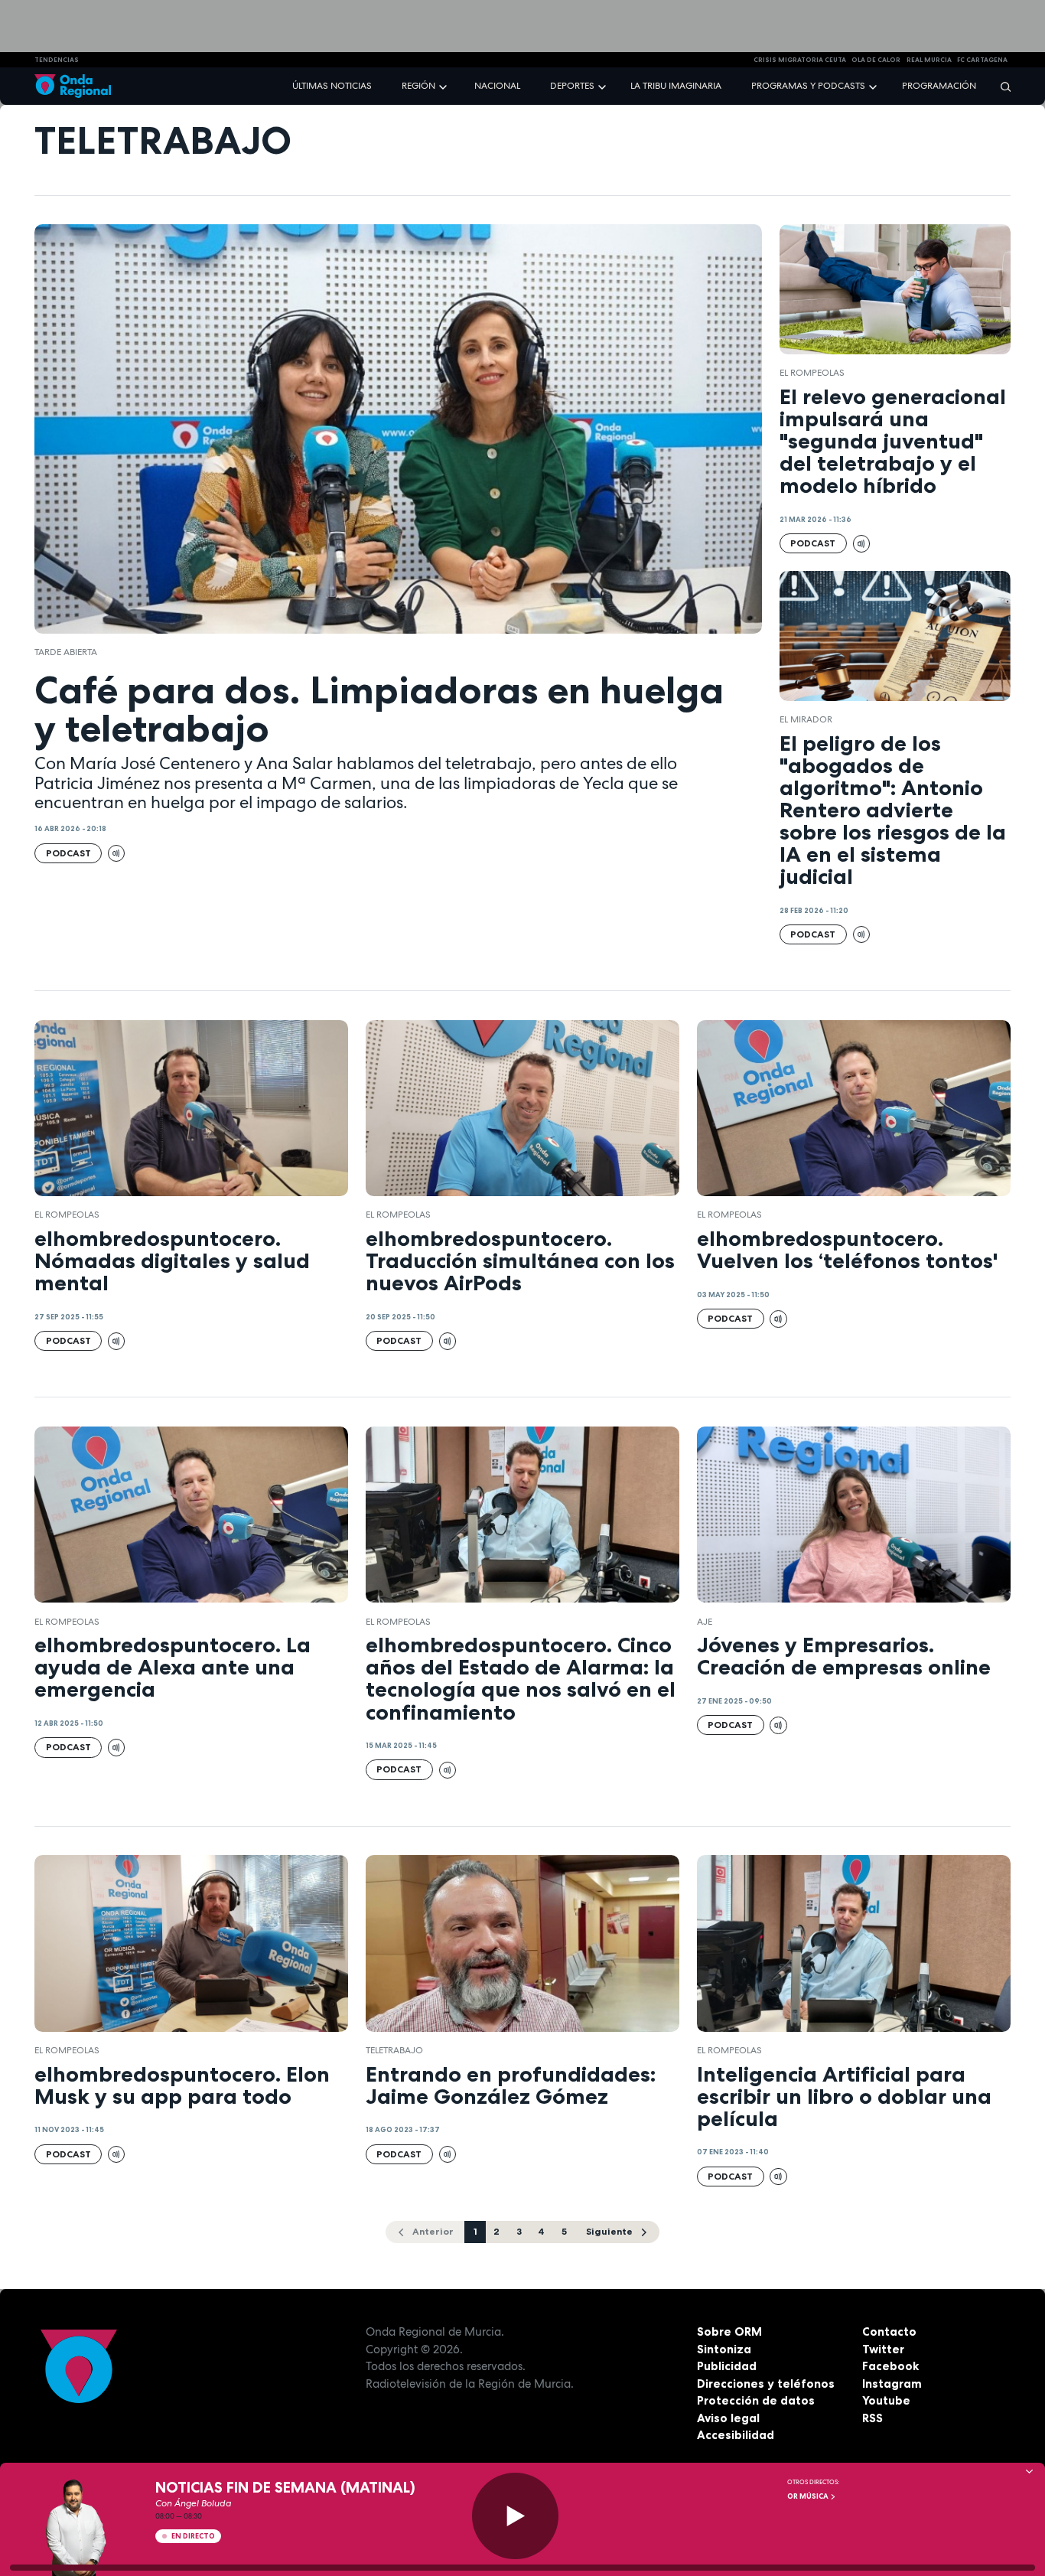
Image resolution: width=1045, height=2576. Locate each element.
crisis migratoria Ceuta (800, 60)
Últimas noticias (332, 86)
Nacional (497, 86)
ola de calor (876, 60)
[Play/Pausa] (515, 2516)
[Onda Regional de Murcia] (73, 86)
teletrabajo (394, 2050)
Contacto (889, 2331)
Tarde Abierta (66, 652)
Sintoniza (724, 2349)
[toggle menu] (444, 85)
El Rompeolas (812, 373)
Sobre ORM (729, 2331)
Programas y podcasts (808, 86)
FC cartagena (982, 60)
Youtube (886, 2400)
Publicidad (727, 2366)
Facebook (890, 2366)
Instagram (892, 2384)
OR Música (809, 2496)
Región (418, 86)
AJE (705, 1622)
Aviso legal (728, 2418)
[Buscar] (1001, 86)
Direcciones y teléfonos (766, 2384)
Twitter (883, 2349)
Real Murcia (929, 60)
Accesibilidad (736, 2435)
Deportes (572, 86)
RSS (872, 2418)
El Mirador (806, 719)
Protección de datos (756, 2400)
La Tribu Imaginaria (676, 86)
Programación (939, 86)
